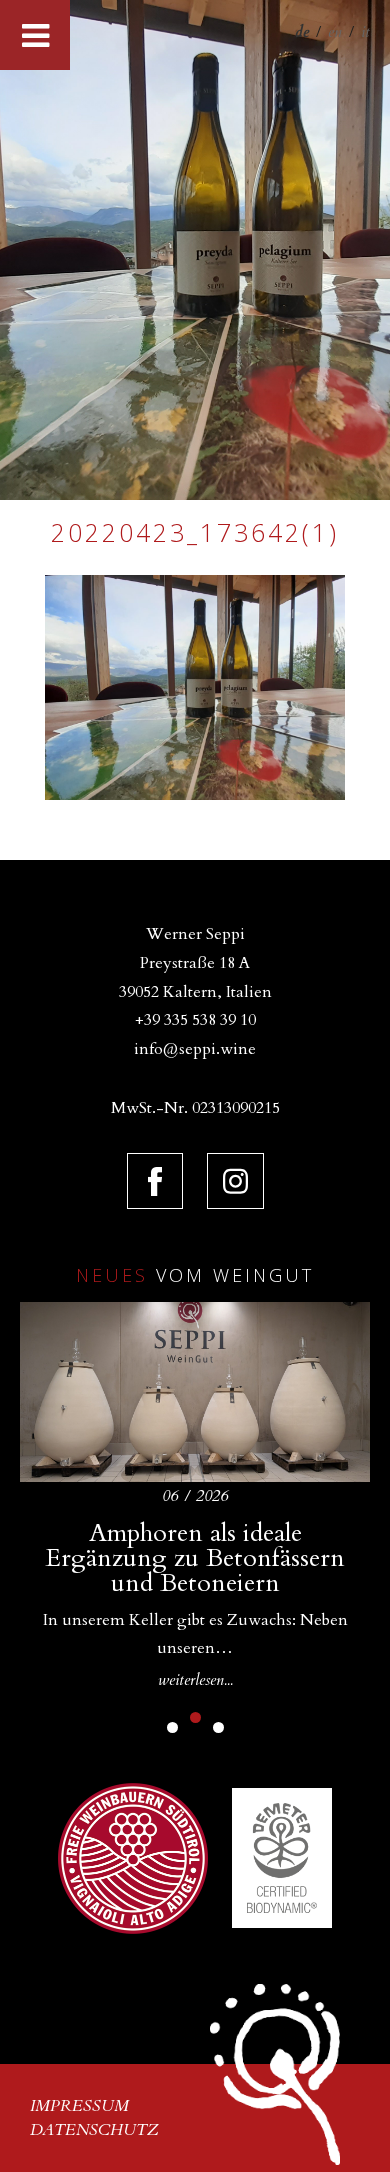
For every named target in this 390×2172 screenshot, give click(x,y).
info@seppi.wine (195, 1049)
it (365, 32)
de (302, 32)
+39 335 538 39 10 (195, 1020)
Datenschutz (94, 2130)
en (335, 32)
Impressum (79, 2106)
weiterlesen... (195, 1680)
